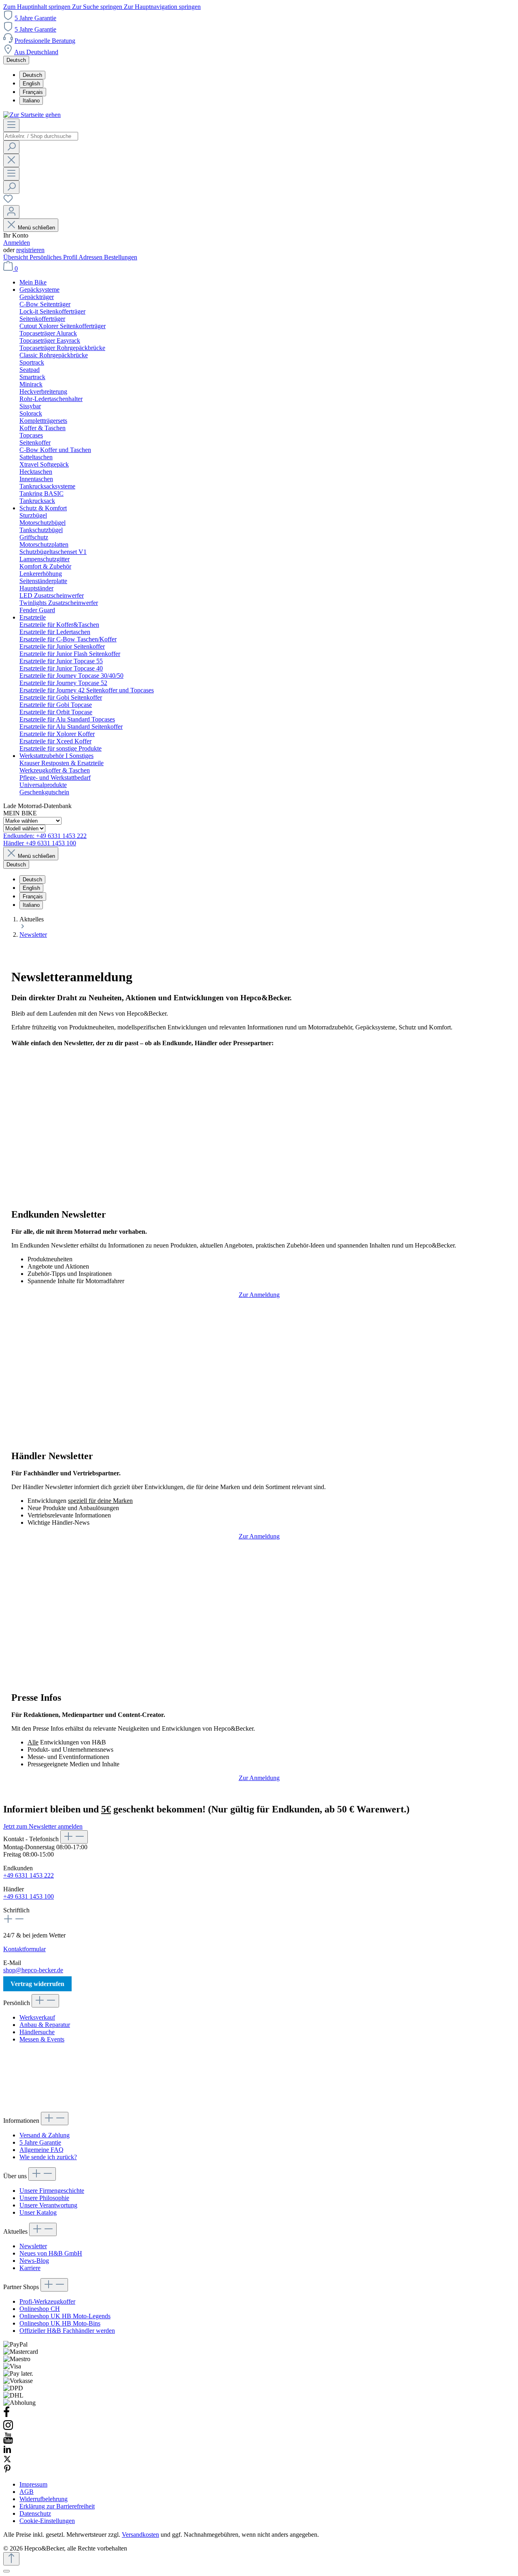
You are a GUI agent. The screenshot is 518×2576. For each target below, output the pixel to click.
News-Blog (34, 2261)
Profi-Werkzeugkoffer (47, 2301)
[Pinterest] (7, 2471)
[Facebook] (6, 2416)
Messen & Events (42, 2039)
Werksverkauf (37, 2017)
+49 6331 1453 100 (29, 1896)
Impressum (33, 2484)
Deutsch (32, 75)
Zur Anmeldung (259, 1295)
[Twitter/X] (7, 2461)
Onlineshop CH (40, 2309)
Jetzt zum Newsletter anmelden (43, 1826)
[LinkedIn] (7, 2451)
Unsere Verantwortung (48, 2205)
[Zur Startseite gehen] (32, 115)
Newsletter (33, 2246)
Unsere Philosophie (44, 2198)
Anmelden (17, 243)
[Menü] (11, 125)
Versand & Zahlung (45, 2135)
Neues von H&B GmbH (51, 2253)
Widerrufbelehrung (44, 2499)
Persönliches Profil (54, 257)
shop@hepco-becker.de (33, 1970)
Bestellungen (121, 257)
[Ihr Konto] (11, 212)
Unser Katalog (38, 2212)
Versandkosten (140, 2535)
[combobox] (41, 136)
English (31, 84)
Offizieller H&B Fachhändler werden (67, 2331)
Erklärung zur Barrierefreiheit (57, 2506)
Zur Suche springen (98, 7)
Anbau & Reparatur (45, 2025)
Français (33, 92)
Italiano (31, 101)
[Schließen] (6, 2571)
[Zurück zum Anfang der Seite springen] (11, 2559)
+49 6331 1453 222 (29, 1875)
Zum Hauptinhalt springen (38, 7)
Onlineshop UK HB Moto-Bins (60, 2323)
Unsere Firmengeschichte (52, 2191)
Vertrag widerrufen (37, 1984)
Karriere (30, 2268)
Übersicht (16, 257)
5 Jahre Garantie (35, 18)
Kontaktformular (24, 1949)
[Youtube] (8, 2441)
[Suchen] (11, 147)
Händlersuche (37, 2032)
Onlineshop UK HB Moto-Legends (65, 2316)
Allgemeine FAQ (41, 2150)
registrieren (30, 250)
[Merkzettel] (8, 201)
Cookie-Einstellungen (47, 2521)
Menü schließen (36, 228)
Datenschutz (35, 2513)
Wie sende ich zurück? (48, 2157)
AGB (27, 2492)
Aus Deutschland (36, 52)
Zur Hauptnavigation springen (162, 7)
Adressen (91, 257)
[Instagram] (8, 2429)
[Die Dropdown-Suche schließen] (11, 160)
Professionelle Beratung (45, 41)
